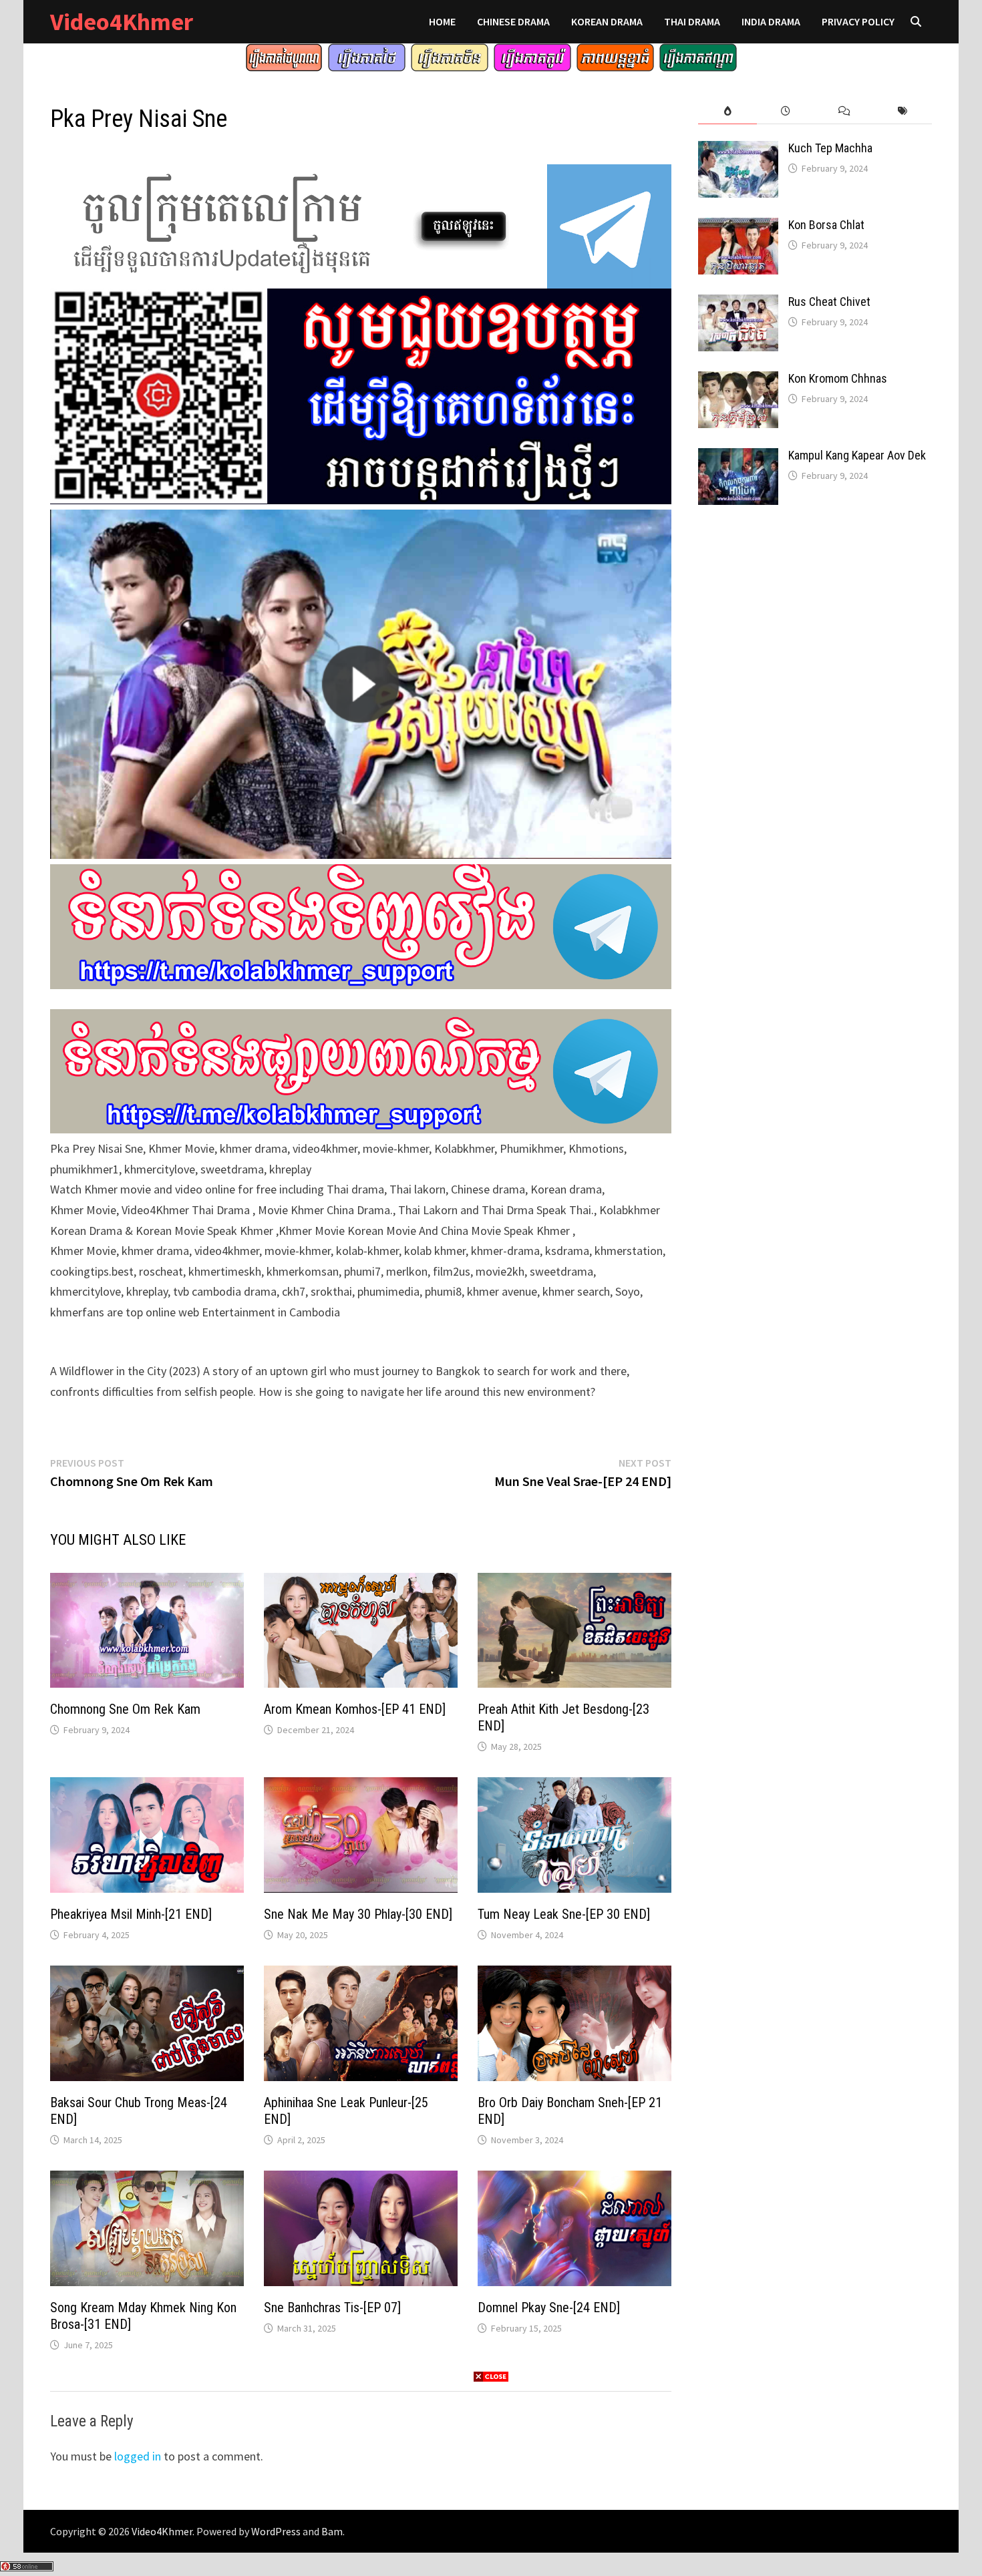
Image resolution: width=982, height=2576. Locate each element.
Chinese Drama (513, 21)
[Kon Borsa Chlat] (738, 227)
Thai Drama (692, 21)
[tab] (727, 111)
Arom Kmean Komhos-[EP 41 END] (355, 1709)
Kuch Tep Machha (830, 148)
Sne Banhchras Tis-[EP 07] (332, 2308)
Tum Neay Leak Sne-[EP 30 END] (564, 1914)
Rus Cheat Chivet (829, 302)
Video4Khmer (122, 22)
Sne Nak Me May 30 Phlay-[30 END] (358, 1914)
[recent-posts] (786, 111)
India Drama (771, 21)
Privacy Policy (858, 21)
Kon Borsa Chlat (826, 225)
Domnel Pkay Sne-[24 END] (549, 2308)
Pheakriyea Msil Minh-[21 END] (131, 1914)
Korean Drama (607, 21)
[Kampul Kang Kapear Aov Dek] (738, 457)
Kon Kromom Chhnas (838, 378)
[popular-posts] (727, 111)
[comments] (844, 111)
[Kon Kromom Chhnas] (738, 380)
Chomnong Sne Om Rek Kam (125, 1709)
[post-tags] (903, 111)
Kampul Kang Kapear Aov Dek (857, 455)
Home (442, 21)
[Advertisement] (491, 2478)
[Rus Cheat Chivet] (738, 304)
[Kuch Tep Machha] (738, 150)
